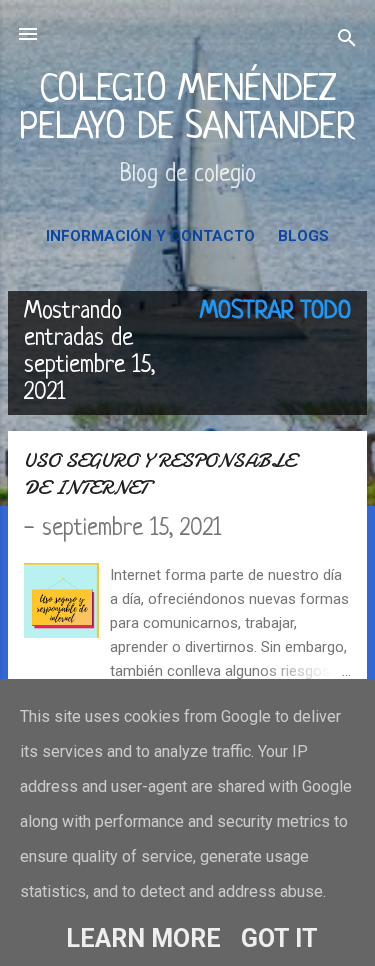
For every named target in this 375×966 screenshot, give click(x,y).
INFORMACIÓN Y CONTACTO (150, 236)
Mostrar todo (275, 312)
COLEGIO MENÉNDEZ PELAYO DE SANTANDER (187, 109)
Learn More (143, 938)
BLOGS (303, 236)
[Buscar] (347, 40)
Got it (279, 938)
